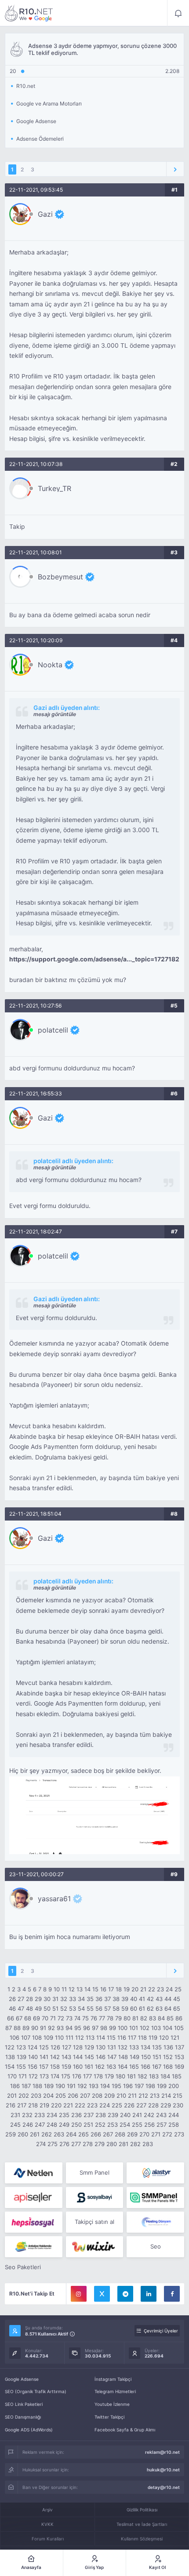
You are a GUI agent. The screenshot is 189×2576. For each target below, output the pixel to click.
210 (121, 2096)
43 (159, 1999)
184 (165, 2076)
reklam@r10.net (162, 2452)
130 (101, 2047)
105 (179, 2028)
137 (180, 2047)
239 (113, 2115)
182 (142, 2076)
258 (174, 2125)
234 (52, 2115)
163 (111, 2067)
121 (175, 2038)
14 (87, 1989)
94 (69, 2028)
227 (141, 2105)
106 (15, 2038)
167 (157, 2067)
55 (90, 2008)
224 (105, 2105)
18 (119, 1989)
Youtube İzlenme (112, 2404)
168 (168, 2067)
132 (123, 2047)
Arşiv (47, 2510)
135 (157, 2047)
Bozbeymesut (60, 577)
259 (11, 2134)
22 (152, 1989)
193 (94, 2086)
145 (89, 2057)
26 (12, 1999)
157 (44, 2067)
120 (164, 2038)
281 (124, 2144)
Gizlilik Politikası (142, 2510)
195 (116, 2086)
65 (177, 2008)
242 (149, 2115)
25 (178, 1989)
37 (107, 1999)
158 (55, 2067)
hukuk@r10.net (163, 2470)
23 (160, 1989)
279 (100, 2144)
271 (156, 2134)
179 (109, 2076)
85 (170, 2018)
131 (112, 2047)
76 (94, 2018)
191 (71, 2086)
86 (179, 2018)
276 (64, 2144)
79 (118, 2018)
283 (148, 2144)
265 (84, 2134)
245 (15, 2125)
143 (66, 2057)
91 (43, 2028)
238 (101, 2115)
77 (102, 2018)
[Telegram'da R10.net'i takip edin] (125, 2294)
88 (17, 2028)
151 (157, 2057)
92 (51, 2028)
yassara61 (54, 1899)
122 (10, 2047)
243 (161, 2115)
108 (37, 2038)
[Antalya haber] (34, 2247)
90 (35, 2028)
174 (55, 2076)
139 (22, 2057)
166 (145, 2067)
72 (61, 2018)
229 (166, 2105)
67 (19, 2018)
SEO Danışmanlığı (23, 2417)
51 (55, 2008)
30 (47, 1999)
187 (26, 2086)
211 (132, 2096)
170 (12, 2076)
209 (109, 2096)
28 (29, 1999)
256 (149, 2125)
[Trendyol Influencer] (95, 2247)
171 (23, 2076)
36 (99, 1999)
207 (85, 2096)
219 (44, 2105)
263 (59, 2134)
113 (90, 2038)
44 (168, 1999)
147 (112, 2057)
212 (143, 2096)
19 (127, 1989)
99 (113, 2028)
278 (88, 2144)
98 (104, 2028)
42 (150, 1999)
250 (76, 2125)
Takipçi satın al (94, 2222)
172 (33, 2076)
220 (56, 2105)
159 (66, 2067)
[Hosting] (34, 2173)
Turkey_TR (55, 488)
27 (21, 1999)
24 (169, 1989)
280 (112, 2144)
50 (47, 2008)
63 (159, 2008)
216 (11, 2105)
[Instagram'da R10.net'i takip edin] (79, 2294)
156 (33, 2067)
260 (23, 2134)
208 (97, 2096)
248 (52, 2125)
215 (178, 2096)
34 (81, 1999)
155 (21, 2067)
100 (123, 2028)
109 (48, 2038)
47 (21, 2008)
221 (68, 2105)
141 (44, 2057)
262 (47, 2134)
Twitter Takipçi (109, 2417)
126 (55, 2047)
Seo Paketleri (23, 2267)
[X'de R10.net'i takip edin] (102, 2294)
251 (88, 2125)
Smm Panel (94, 2172)
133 (134, 2047)
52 (64, 2008)
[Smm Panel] (34, 2198)
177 (87, 2076)
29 (38, 1999)
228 (153, 2105)
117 (132, 2038)
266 (96, 2134)
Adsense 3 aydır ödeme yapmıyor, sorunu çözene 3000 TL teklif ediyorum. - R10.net (29, 13)
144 (78, 2057)
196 (128, 2086)
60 (134, 2008)
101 (134, 2028)
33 (73, 1999)
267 (108, 2134)
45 (177, 1999)
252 (100, 2125)
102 (145, 2028)
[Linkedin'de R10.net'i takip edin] (149, 2294)
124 (33, 2047)
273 (179, 2134)
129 (89, 2047)
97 (95, 2028)
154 (10, 2067)
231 (15, 2115)
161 (89, 2067)
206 (73, 2096)
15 (95, 1989)
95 (78, 2028)
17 (111, 1989)
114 (101, 2038)
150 (146, 2057)
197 (139, 2086)
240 (125, 2115)
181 (131, 2076)
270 (144, 2134)
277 (76, 2144)
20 (135, 1989)
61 (142, 2008)
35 (90, 1999)
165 (134, 2067)
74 (77, 2018)
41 (142, 1999)
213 (155, 2096)
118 (142, 2038)
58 (116, 2008)
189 (49, 2086)
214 (166, 2096)
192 (82, 2086)
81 (135, 2018)
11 (64, 1989)
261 (35, 2134)
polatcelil (53, 1030)
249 (64, 2125)
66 (11, 2018)
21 (143, 1989)
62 (150, 2008)
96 (87, 2028)
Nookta (50, 665)
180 (120, 2076)
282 (135, 2144)
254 (125, 2125)
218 (33, 2105)
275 (53, 2144)
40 (134, 1999)
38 (116, 1999)
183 (154, 2076)
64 (168, 2008)
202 (24, 2096)
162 (100, 2067)
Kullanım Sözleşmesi (142, 2539)
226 (129, 2105)
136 (168, 2047)
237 (89, 2115)
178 (98, 2076)
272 (167, 2134)
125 (44, 2047)
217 (22, 2105)
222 (80, 2105)
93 (60, 2028)
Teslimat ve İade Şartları (142, 2524)
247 (40, 2125)
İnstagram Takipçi (113, 2379)
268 (120, 2134)
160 (78, 2067)
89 (26, 2028)
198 (150, 2086)
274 (41, 2144)
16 (103, 1989)
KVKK (47, 2524)
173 (44, 2076)
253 (113, 2125)
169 (179, 2067)
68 (28, 2018)
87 (9, 2028)
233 (40, 2115)
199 (162, 2086)
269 (132, 2134)
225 (117, 2105)
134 (145, 2047)
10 (57, 1989)
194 (105, 2086)
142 (55, 2057)
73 (69, 2018)
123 (21, 2047)
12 (72, 1989)
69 (36, 2018)
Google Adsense (22, 2379)
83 (153, 2018)
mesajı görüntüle (55, 714)
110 (59, 2038)
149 (134, 2057)
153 (179, 2057)
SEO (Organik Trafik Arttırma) (36, 2391)
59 (125, 2008)
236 (76, 2115)
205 (61, 2096)
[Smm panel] (155, 2198)
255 (137, 2125)
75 (85, 2018)
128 (78, 2047)
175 (66, 2076)
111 (69, 2038)
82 (144, 2018)
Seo (156, 2246)
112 (80, 2038)
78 (110, 2018)
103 (156, 2028)
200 (174, 2086)
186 (15, 2086)
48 (29, 2008)
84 (161, 2018)
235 (64, 2115)
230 (178, 2105)
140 (33, 2057)
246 (28, 2125)
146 (101, 2057)
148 (123, 2057)
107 (26, 2038)
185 (177, 2076)
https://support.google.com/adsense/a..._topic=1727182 (94, 959)
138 (10, 2057)
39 (125, 1999)
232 (27, 2115)
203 (36, 2096)
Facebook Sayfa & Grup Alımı (125, 2430)
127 (67, 2047)
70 (45, 2018)
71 (53, 2018)
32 (64, 1999)
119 (153, 2038)
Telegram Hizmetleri (115, 2391)
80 (127, 2018)
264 (71, 2134)
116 (122, 2038)
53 (73, 2008)
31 (55, 1999)
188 (37, 2086)
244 (174, 2115)
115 (111, 2038)
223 (92, 2105)
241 (137, 2115)
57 (107, 2008)
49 (38, 2008)
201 (12, 2096)
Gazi (45, 214)
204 (48, 2096)
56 (99, 2008)
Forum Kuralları (48, 2539)
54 (81, 2008)
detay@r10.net (164, 2487)
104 (167, 2028)
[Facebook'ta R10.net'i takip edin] (172, 2294)
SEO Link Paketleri (24, 2404)
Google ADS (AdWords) (29, 2430)
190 (60, 2086)
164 (123, 2067)
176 (77, 2076)
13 (80, 1989)
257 (162, 2125)
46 (12, 2008)
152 (168, 2057)
